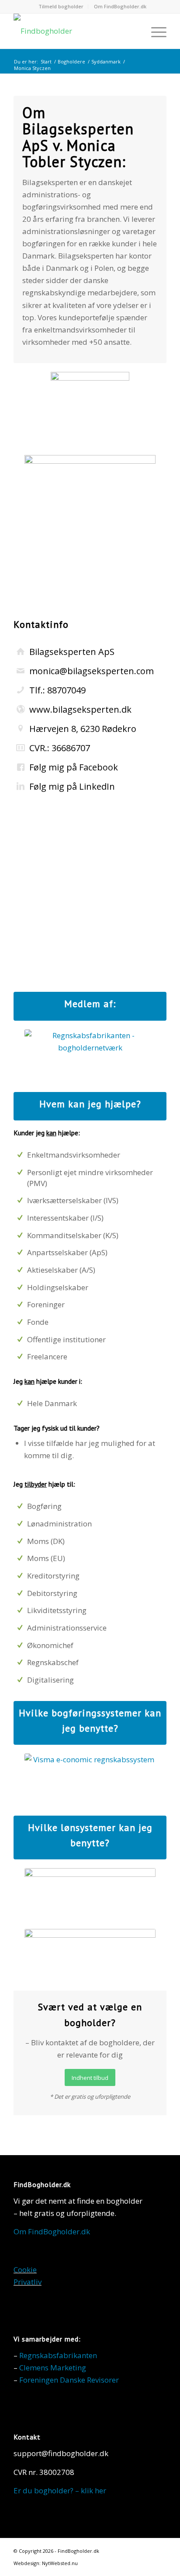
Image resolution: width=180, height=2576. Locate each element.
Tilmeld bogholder (61, 6)
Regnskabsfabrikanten (58, 2355)
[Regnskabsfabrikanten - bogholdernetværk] (90, 1056)
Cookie (25, 2270)
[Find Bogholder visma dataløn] (90, 1955)
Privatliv (28, 2282)
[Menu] (154, 31)
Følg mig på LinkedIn (72, 786)
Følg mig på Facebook (74, 767)
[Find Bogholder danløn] (90, 1894)
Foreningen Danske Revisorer (69, 2380)
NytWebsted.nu (60, 2563)
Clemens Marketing (53, 2368)
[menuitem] (61, 7)
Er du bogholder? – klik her (60, 2490)
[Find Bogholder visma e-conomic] (90, 1780)
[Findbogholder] (75, 31)
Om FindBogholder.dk (120, 6)
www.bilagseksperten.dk (80, 709)
